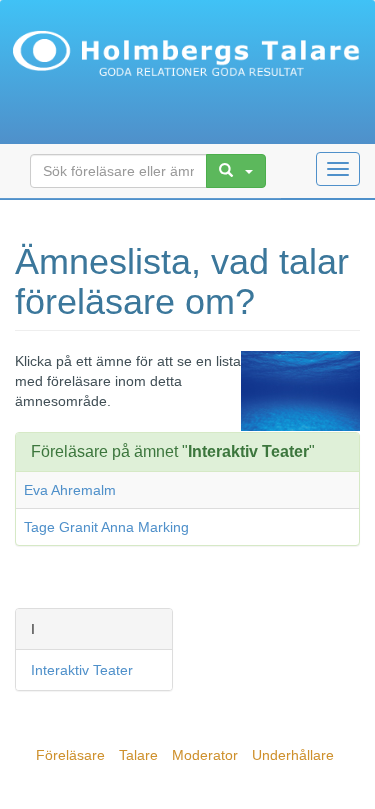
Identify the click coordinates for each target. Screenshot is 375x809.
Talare (138, 755)
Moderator (205, 755)
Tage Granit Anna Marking (106, 527)
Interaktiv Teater (82, 670)
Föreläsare (70, 755)
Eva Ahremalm (70, 490)
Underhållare (293, 755)
